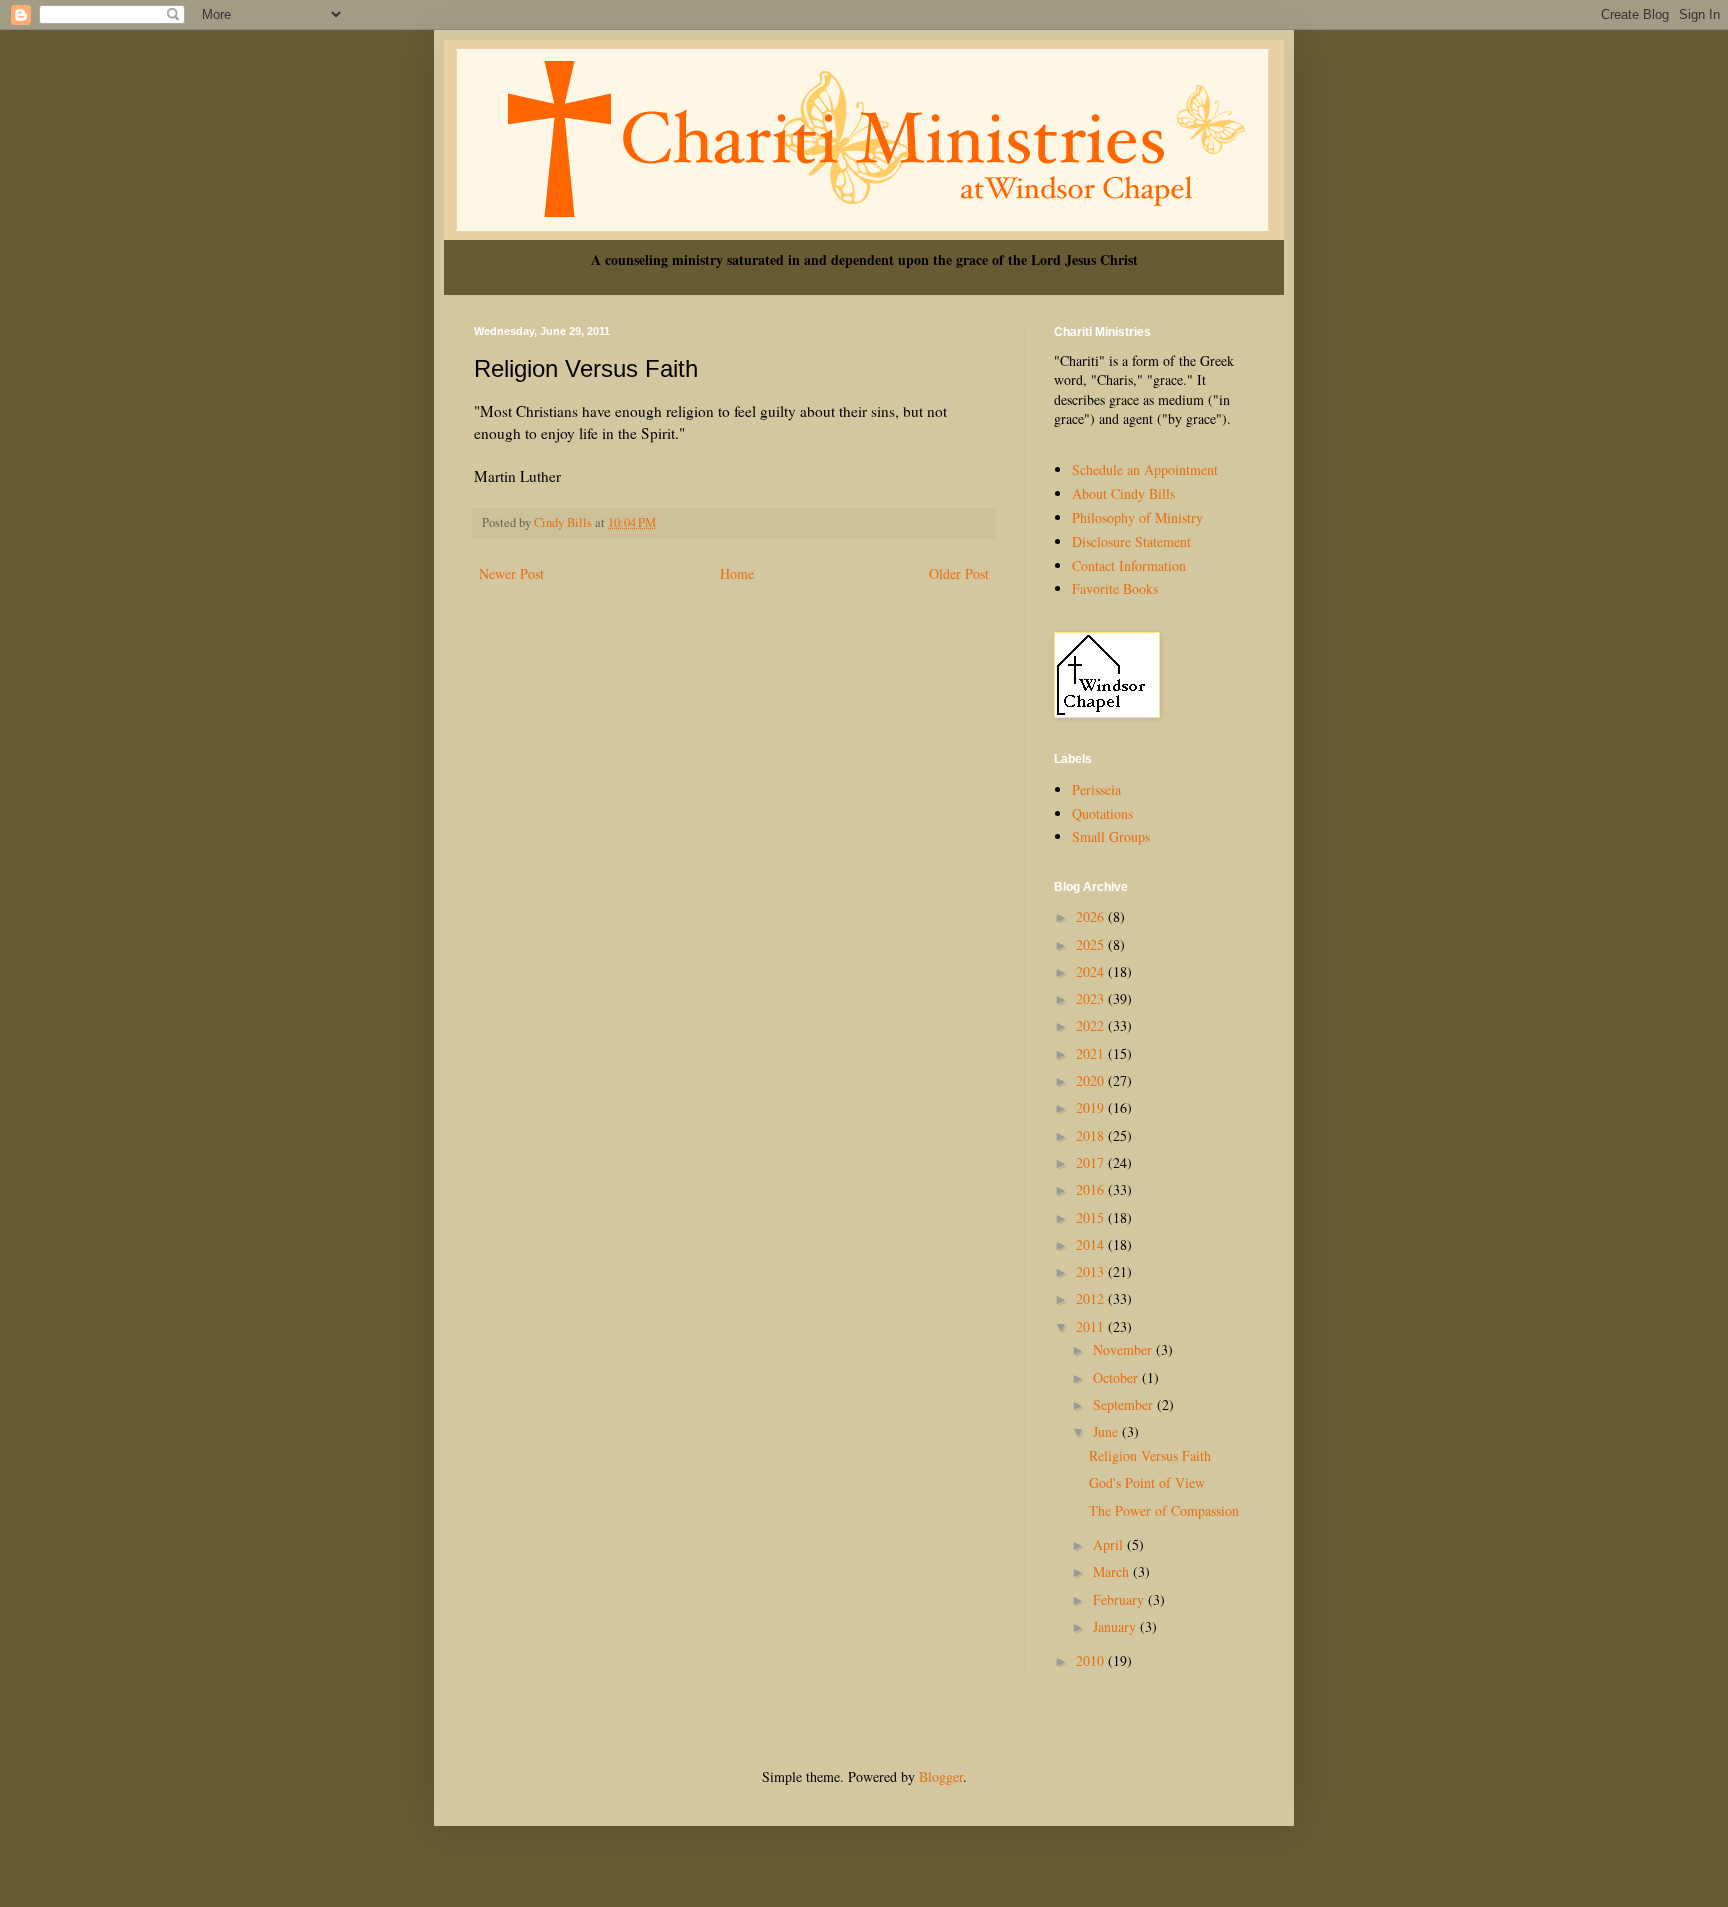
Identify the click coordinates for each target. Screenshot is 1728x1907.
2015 (1092, 1217)
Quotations (1102, 813)
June (1107, 1431)
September (1125, 1404)
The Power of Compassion (1164, 1510)
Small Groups (1111, 836)
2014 (1092, 1244)
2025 (1092, 944)
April (1110, 1544)
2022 (1092, 1025)
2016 (1092, 1189)
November (1124, 1349)
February (1120, 1599)
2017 (1092, 1162)
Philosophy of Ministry (1137, 517)
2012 (1092, 1298)
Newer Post (511, 573)
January (1116, 1626)
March (1113, 1571)
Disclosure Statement (1131, 541)
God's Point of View (1147, 1482)
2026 (1092, 916)
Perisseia (1096, 789)
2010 (1092, 1660)
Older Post (959, 573)
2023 (1092, 998)
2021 (1092, 1053)
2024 (1092, 971)
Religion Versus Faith (1150, 1455)
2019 (1092, 1107)
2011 (1092, 1326)
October (1117, 1377)
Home (737, 573)
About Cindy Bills (1123, 493)
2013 (1092, 1271)
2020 (1092, 1080)
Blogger (941, 1776)
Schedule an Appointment (1145, 469)
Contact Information (1129, 565)
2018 (1092, 1135)
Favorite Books (1115, 588)
